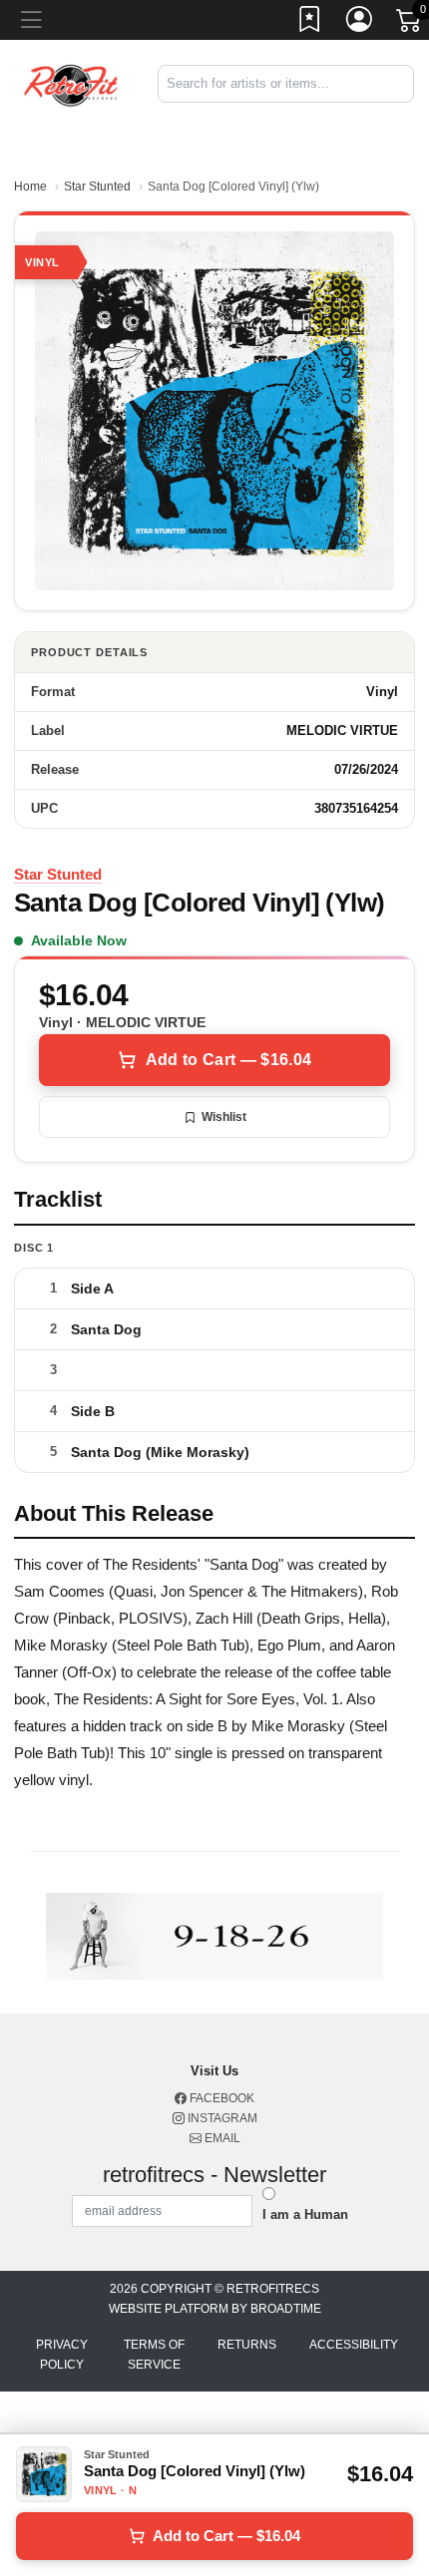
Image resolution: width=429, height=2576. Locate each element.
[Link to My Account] (360, 23)
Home (30, 186)
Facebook (220, 2098)
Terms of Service (154, 2355)
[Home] (71, 83)
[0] (410, 24)
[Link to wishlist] (310, 23)
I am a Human (305, 2214)
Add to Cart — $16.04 (228, 1060)
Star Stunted (97, 186)
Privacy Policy (62, 2355)
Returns (247, 2345)
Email (221, 2138)
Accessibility (354, 2345)
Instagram (221, 2118)
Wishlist (224, 1117)
